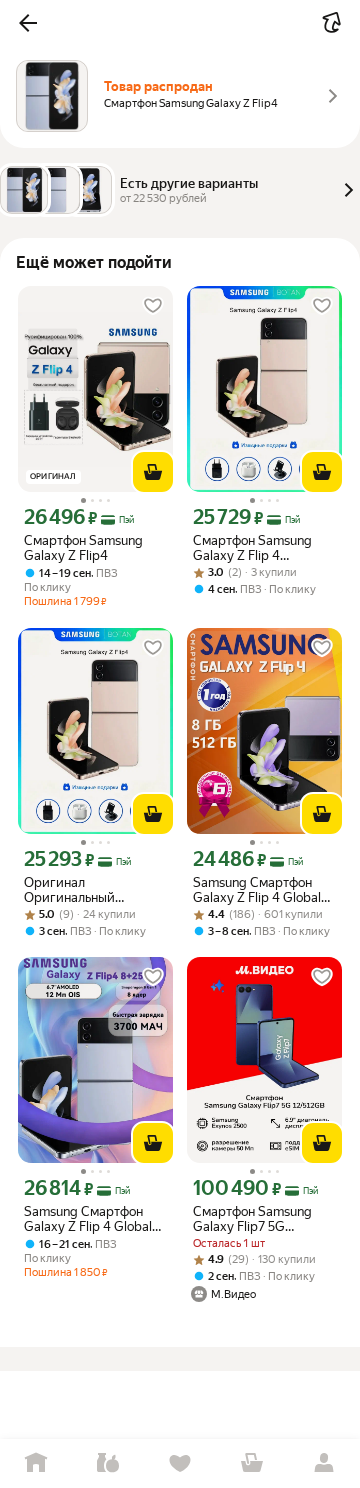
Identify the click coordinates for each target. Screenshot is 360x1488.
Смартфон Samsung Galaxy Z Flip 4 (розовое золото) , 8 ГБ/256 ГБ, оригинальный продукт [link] (263, 548)
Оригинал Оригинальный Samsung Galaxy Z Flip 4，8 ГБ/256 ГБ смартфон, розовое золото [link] (90, 890)
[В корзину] (153, 472)
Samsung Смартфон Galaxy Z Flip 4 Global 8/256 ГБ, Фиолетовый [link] (261, 890)
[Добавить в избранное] (153, 306)
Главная (36, 1463)
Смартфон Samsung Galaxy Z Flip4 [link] (83, 548)
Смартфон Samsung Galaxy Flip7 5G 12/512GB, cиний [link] (252, 1219)
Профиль (324, 1463)
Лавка (108, 1463)
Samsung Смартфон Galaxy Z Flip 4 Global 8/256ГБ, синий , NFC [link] (88, 1219)
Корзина (252, 1463)
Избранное (180, 1463)
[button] (28, 23)
